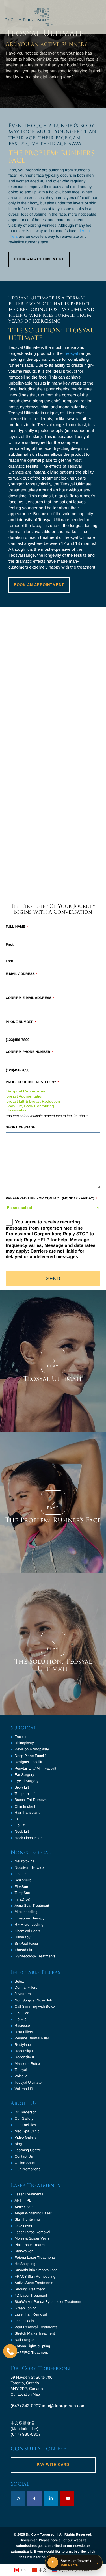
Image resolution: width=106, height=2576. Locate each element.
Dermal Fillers (26, 1987)
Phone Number (21, 1022)
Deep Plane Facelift (31, 1756)
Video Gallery (26, 2137)
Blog (18, 2144)
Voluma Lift (24, 2089)
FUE (18, 1819)
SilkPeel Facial (27, 1943)
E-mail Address (21, 974)
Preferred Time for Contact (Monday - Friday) (51, 1198)
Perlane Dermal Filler (32, 2038)
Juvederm (23, 1994)
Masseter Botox (27, 2064)
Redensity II (24, 2057)
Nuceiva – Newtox (30, 1868)
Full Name (17, 927)
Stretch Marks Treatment (35, 2333)
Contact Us (24, 2156)
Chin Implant (25, 1806)
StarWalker (24, 2251)
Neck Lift (22, 1831)
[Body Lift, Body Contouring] (53, 1106)
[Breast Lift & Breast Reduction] (53, 1101)
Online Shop (25, 2163)
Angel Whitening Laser (33, 2213)
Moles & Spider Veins (32, 2238)
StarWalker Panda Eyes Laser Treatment (48, 2302)
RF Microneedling (29, 1924)
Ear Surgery (24, 1775)
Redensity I (24, 2051)
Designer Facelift (29, 1762)
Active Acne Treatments (34, 2283)
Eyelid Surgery (27, 1781)
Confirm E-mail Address (30, 998)
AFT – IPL (23, 2200)
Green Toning (26, 2308)
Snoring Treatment (30, 2289)
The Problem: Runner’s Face (53, 1520)
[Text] (10, 2351)
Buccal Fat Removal (31, 1800)
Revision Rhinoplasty (32, 1749)
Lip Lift (20, 1825)
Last (9, 961)
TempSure (23, 1893)
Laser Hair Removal (31, 2314)
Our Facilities (25, 2125)
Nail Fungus (24, 2340)
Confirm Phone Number (29, 1052)
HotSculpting (25, 2264)
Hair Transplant (27, 1812)
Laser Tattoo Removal (33, 2232)
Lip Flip (21, 1874)
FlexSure (22, 1887)
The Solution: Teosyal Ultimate (53, 1665)
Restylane (23, 2045)
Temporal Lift (25, 1794)
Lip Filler (22, 2013)
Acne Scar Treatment (32, 1905)
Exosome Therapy (30, 1918)
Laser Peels (24, 2321)
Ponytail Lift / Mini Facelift (35, 1768)
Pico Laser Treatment (32, 2245)
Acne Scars (24, 2207)
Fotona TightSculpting (33, 2346)
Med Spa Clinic (27, 2131)
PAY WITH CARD (53, 2465)
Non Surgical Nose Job (33, 2000)
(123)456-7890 (18, 1040)
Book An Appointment (39, 259)
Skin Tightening (27, 2219)
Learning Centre (28, 2150)
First (10, 944)
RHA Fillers (24, 2032)
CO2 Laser (24, 2226)
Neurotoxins (24, 1861)
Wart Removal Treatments (36, 2327)
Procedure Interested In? (32, 1082)
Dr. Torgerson (26, 2112)
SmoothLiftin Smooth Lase (36, 2270)
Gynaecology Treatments (35, 1956)
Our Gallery (24, 2118)
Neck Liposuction (29, 1838)
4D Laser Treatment (31, 2295)
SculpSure (23, 1880)
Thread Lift (23, 1950)
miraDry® (22, 1899)
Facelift (21, 1737)
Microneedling (26, 1912)
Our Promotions (28, 2169)
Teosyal (71, 354)
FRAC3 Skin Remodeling (35, 2276)
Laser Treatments (29, 2194)
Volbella (21, 2076)
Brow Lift (22, 1787)
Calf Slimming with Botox (35, 2006)
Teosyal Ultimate (53, 1379)
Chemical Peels (27, 1931)
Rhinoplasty (24, 1743)
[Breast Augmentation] (53, 1096)
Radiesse (22, 2025)
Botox (19, 1981)
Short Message (20, 1127)
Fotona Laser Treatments (35, 2257)
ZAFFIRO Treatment (31, 2352)
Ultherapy (23, 1937)
